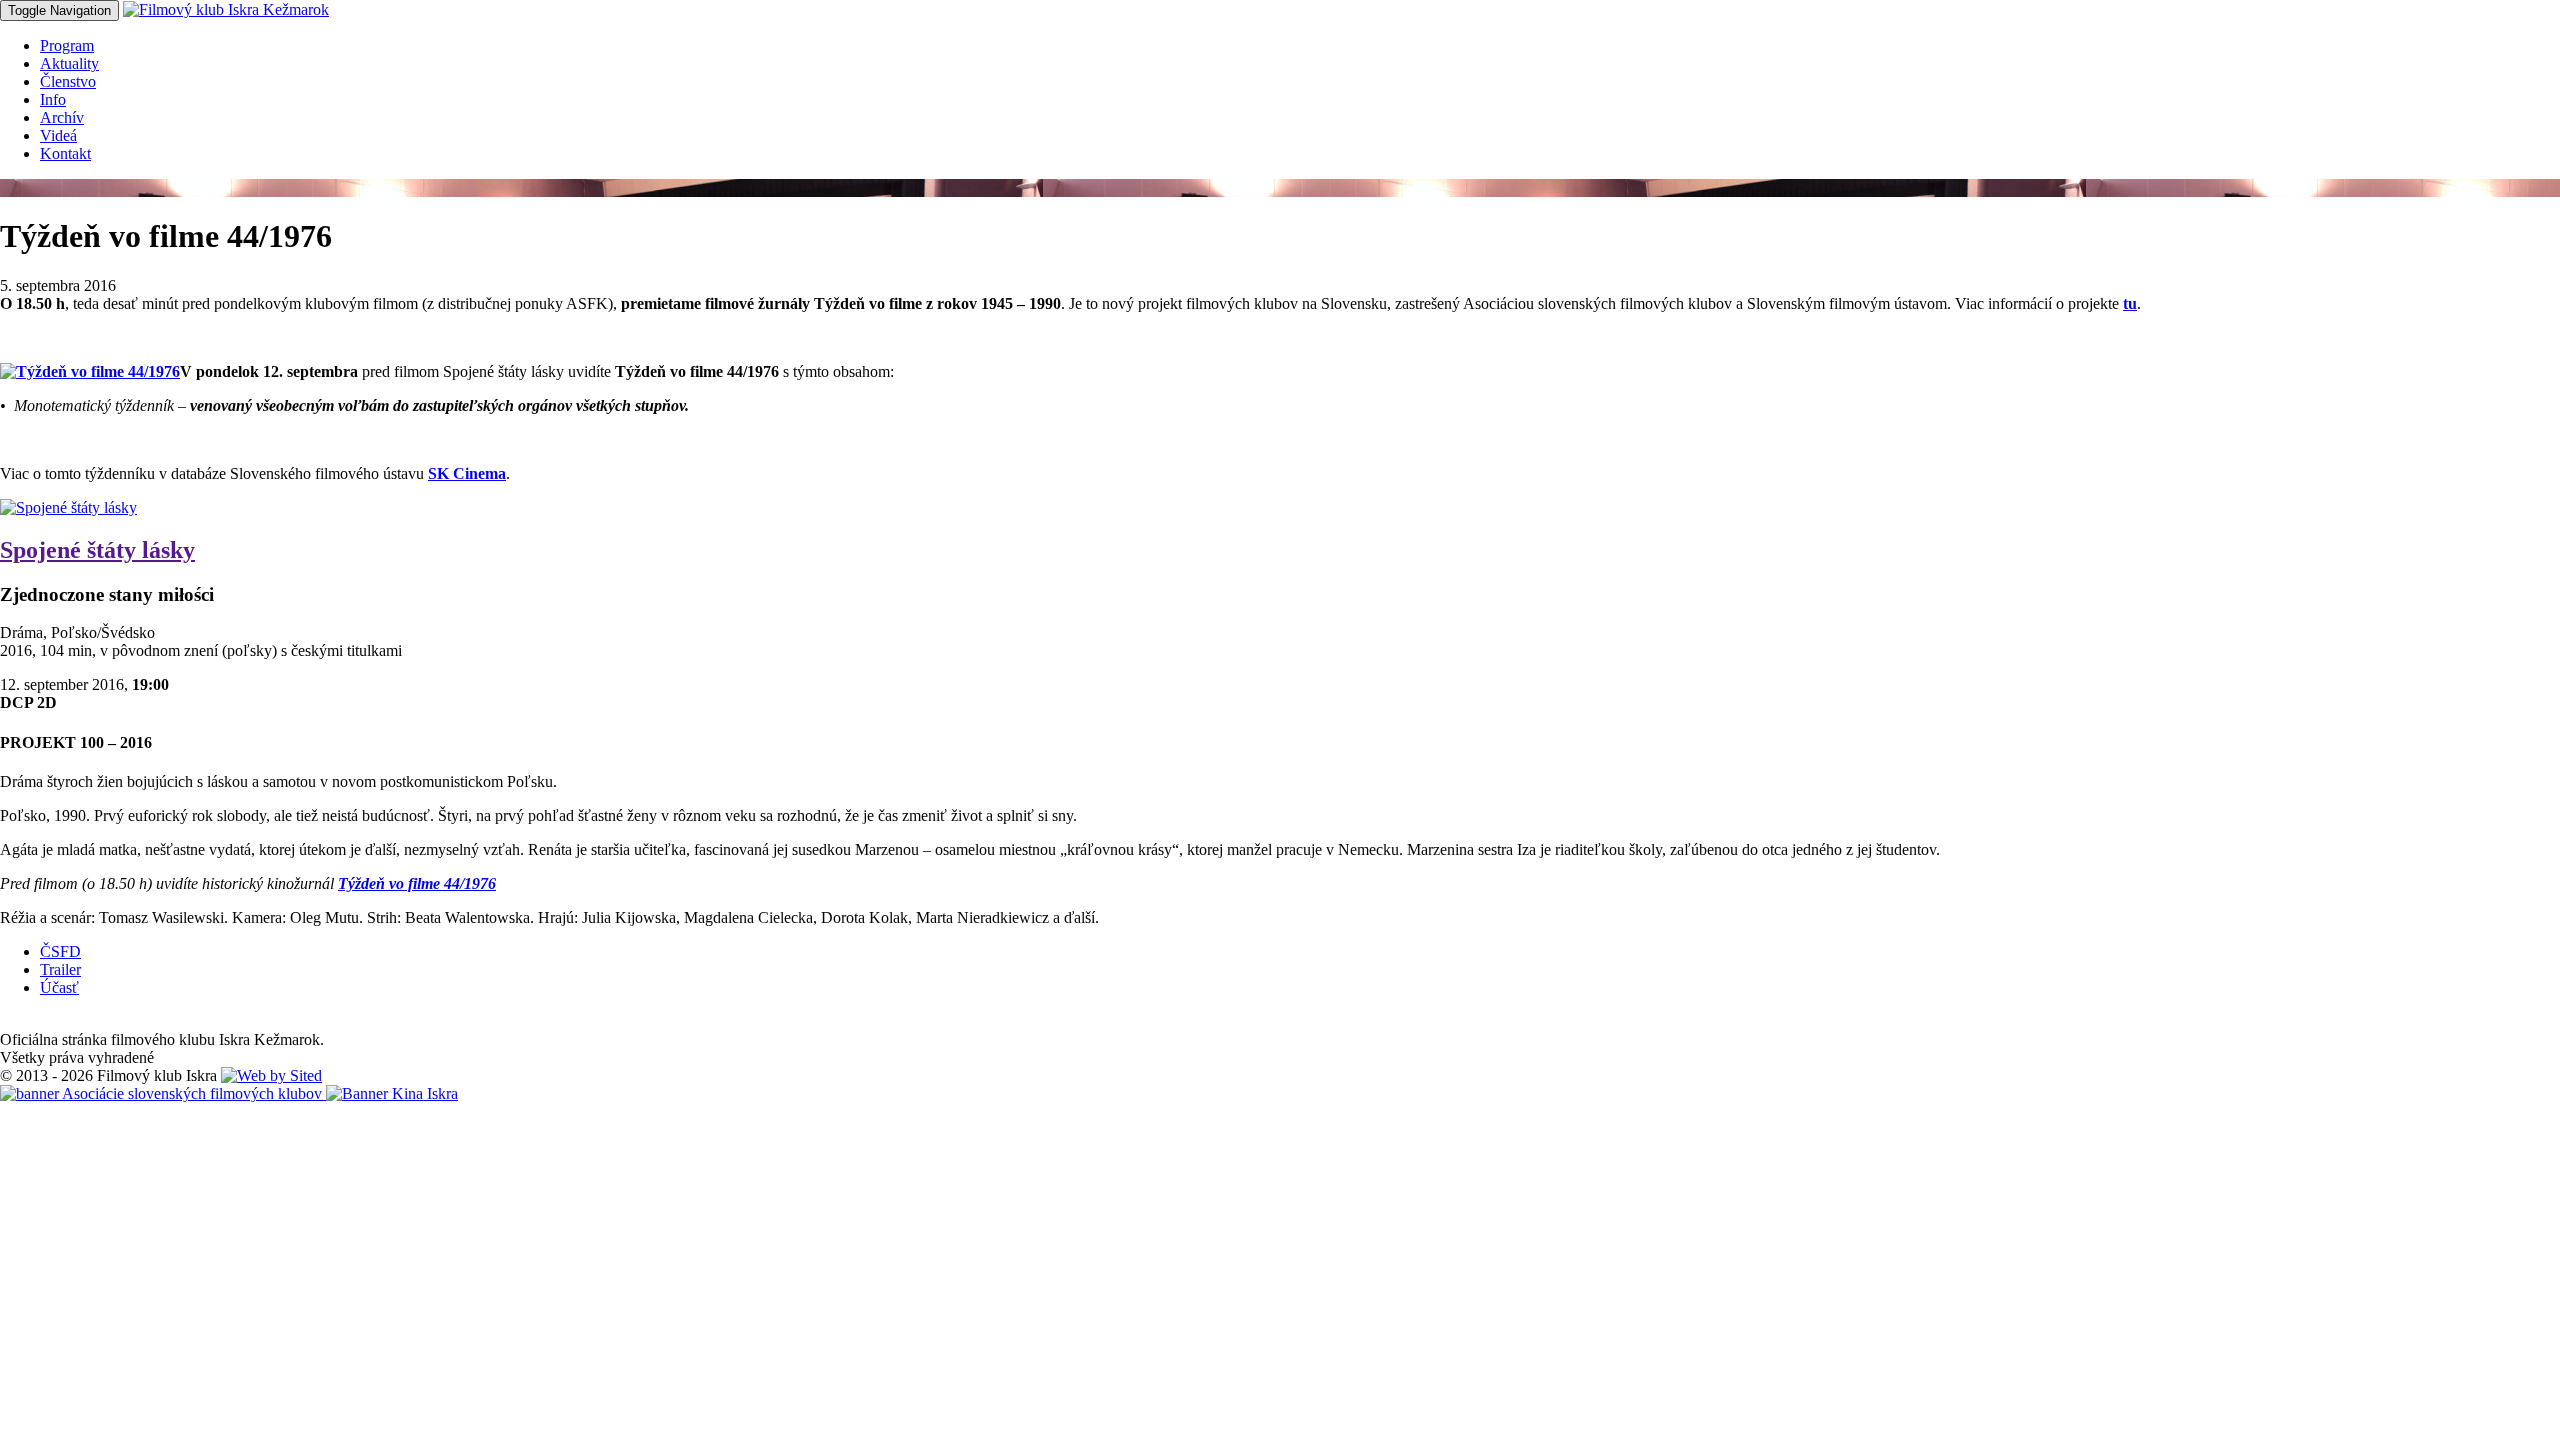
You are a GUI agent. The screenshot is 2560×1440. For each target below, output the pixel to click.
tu (2130, 303)
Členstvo (68, 81)
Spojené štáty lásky (97, 550)
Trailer (60, 969)
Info (53, 99)
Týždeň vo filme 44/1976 (417, 883)
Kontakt (65, 153)
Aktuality (69, 63)
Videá (58, 135)
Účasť (59, 987)
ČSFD (60, 951)
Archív (62, 117)
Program (67, 45)
